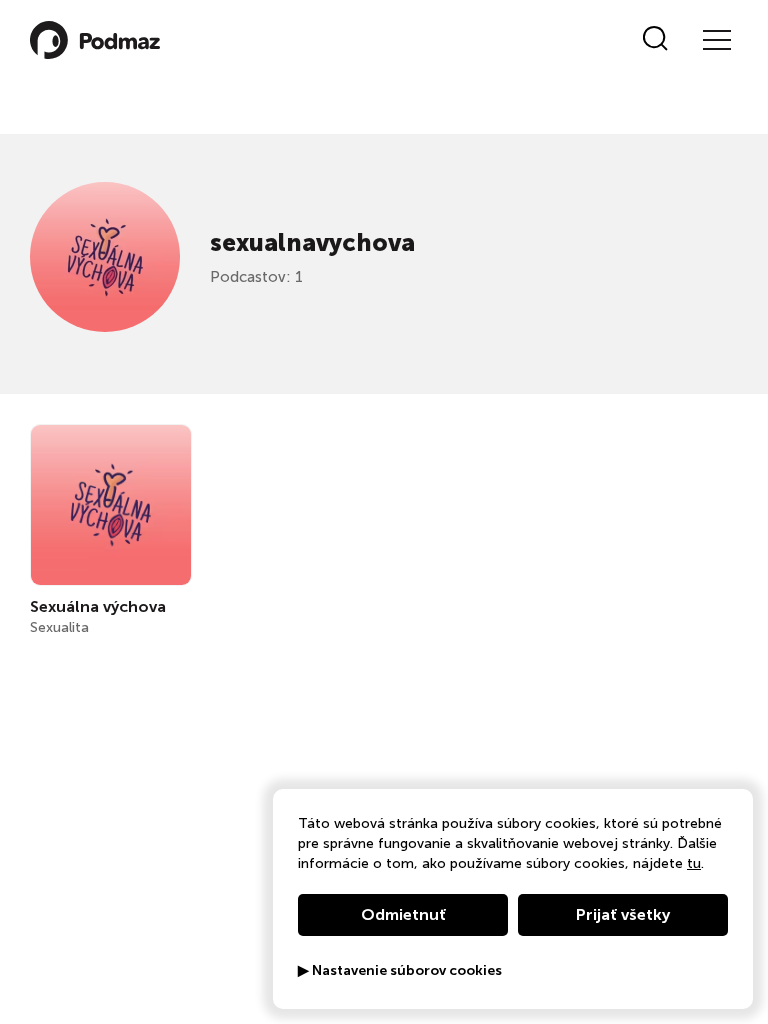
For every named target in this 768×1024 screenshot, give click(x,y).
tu (694, 863)
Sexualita (59, 627)
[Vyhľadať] (655, 40)
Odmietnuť (403, 914)
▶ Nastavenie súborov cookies (400, 971)
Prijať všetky (623, 914)
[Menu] (716, 40)
